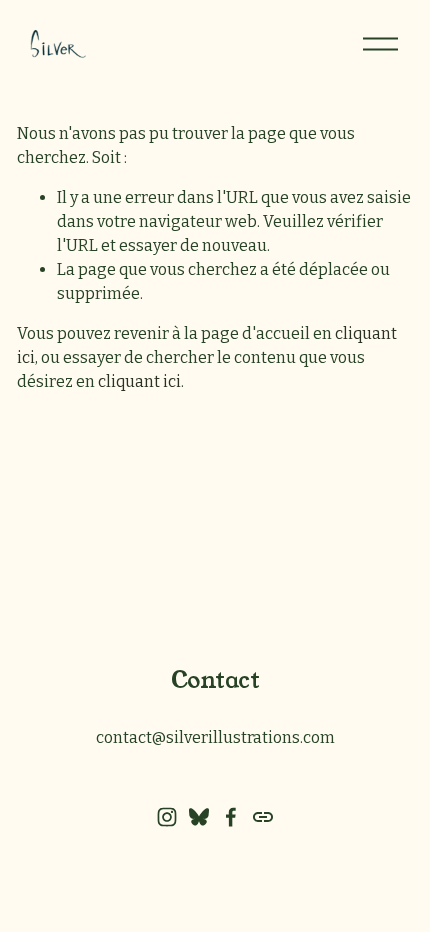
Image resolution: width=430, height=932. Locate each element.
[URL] (263, 817)
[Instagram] (167, 817)
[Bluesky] (199, 817)
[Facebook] (231, 817)
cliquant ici (139, 381)
